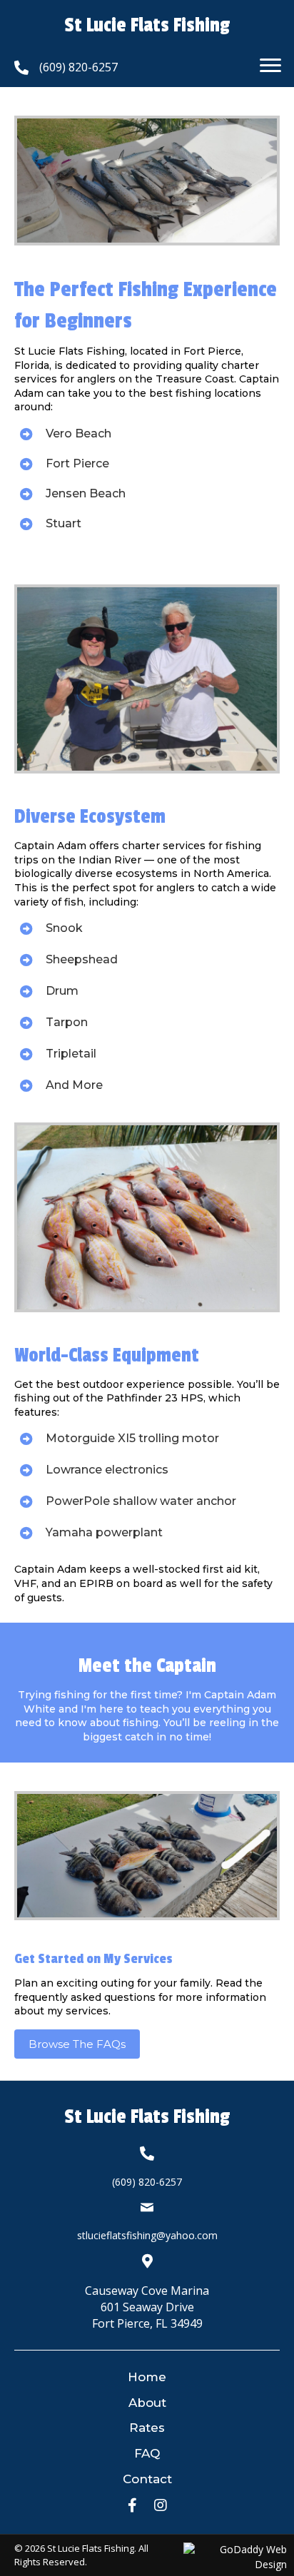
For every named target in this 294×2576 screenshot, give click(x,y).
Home (147, 2377)
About (147, 2403)
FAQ (147, 2453)
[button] (270, 66)
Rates (147, 2428)
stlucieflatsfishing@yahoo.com (147, 2235)
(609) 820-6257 (78, 67)
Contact (147, 2479)
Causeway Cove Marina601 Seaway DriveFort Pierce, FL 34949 (147, 2307)
